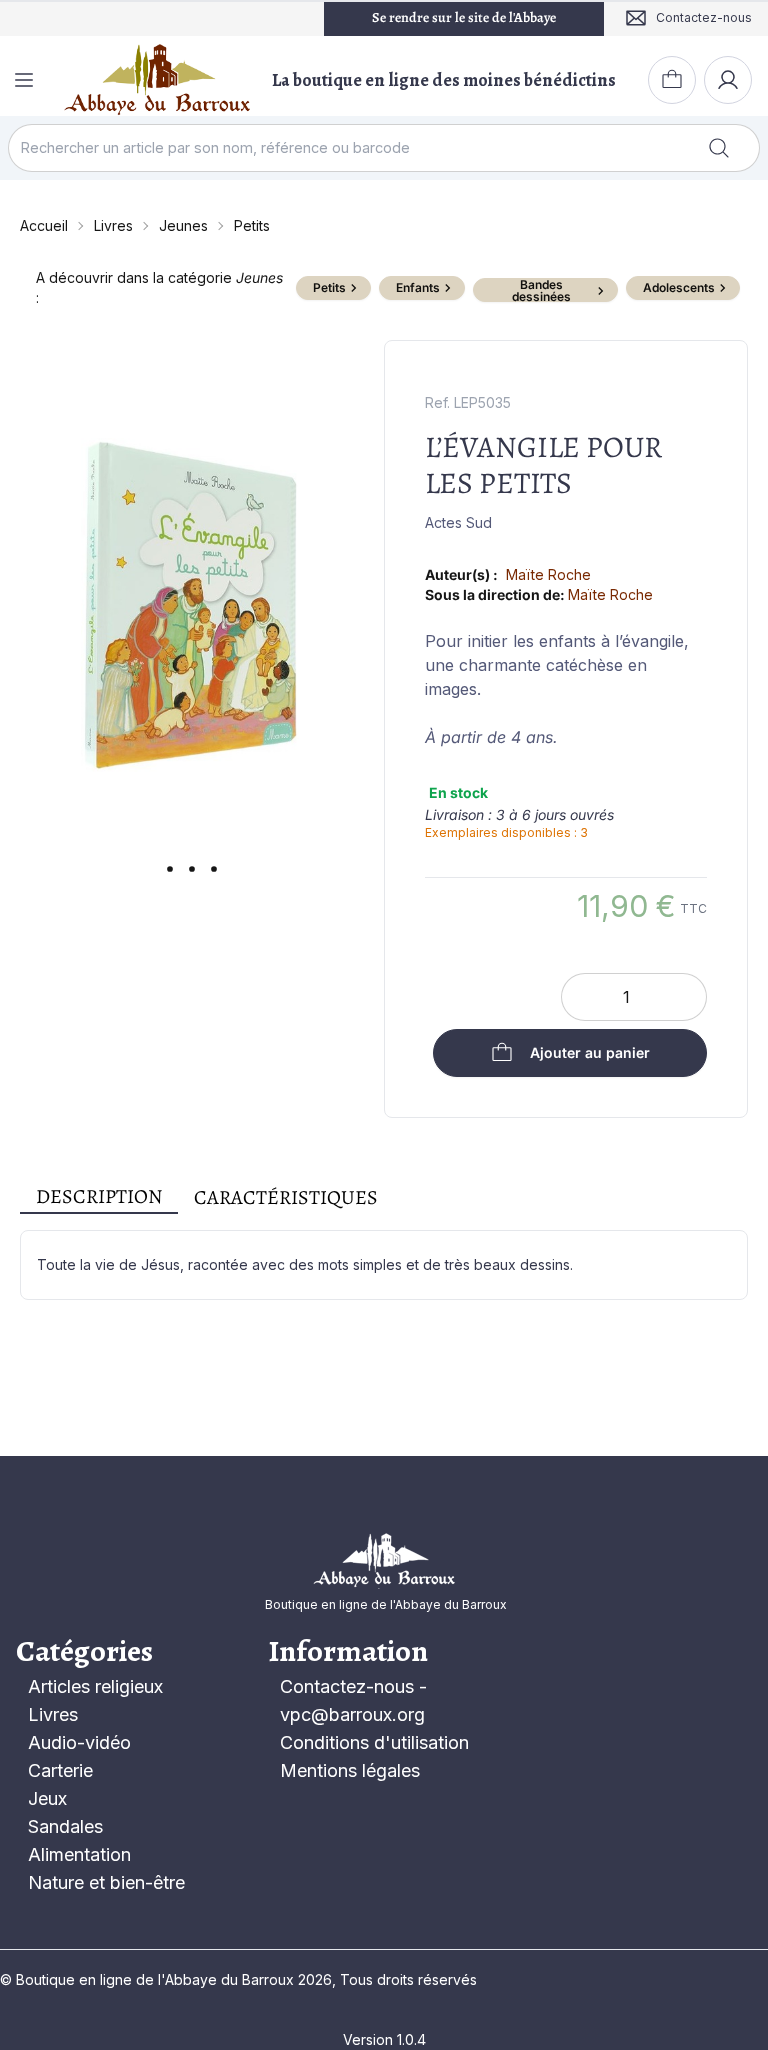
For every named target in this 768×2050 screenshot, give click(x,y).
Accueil (44, 225)
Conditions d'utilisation (374, 1742)
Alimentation (79, 1854)
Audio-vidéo (79, 1742)
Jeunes (183, 225)
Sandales (65, 1826)
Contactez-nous (347, 1686)
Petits (252, 225)
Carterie (60, 1770)
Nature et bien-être (106, 1882)
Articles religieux (95, 1686)
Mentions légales (350, 1770)
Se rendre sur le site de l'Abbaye (464, 17)
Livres (113, 225)
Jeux (47, 1798)
